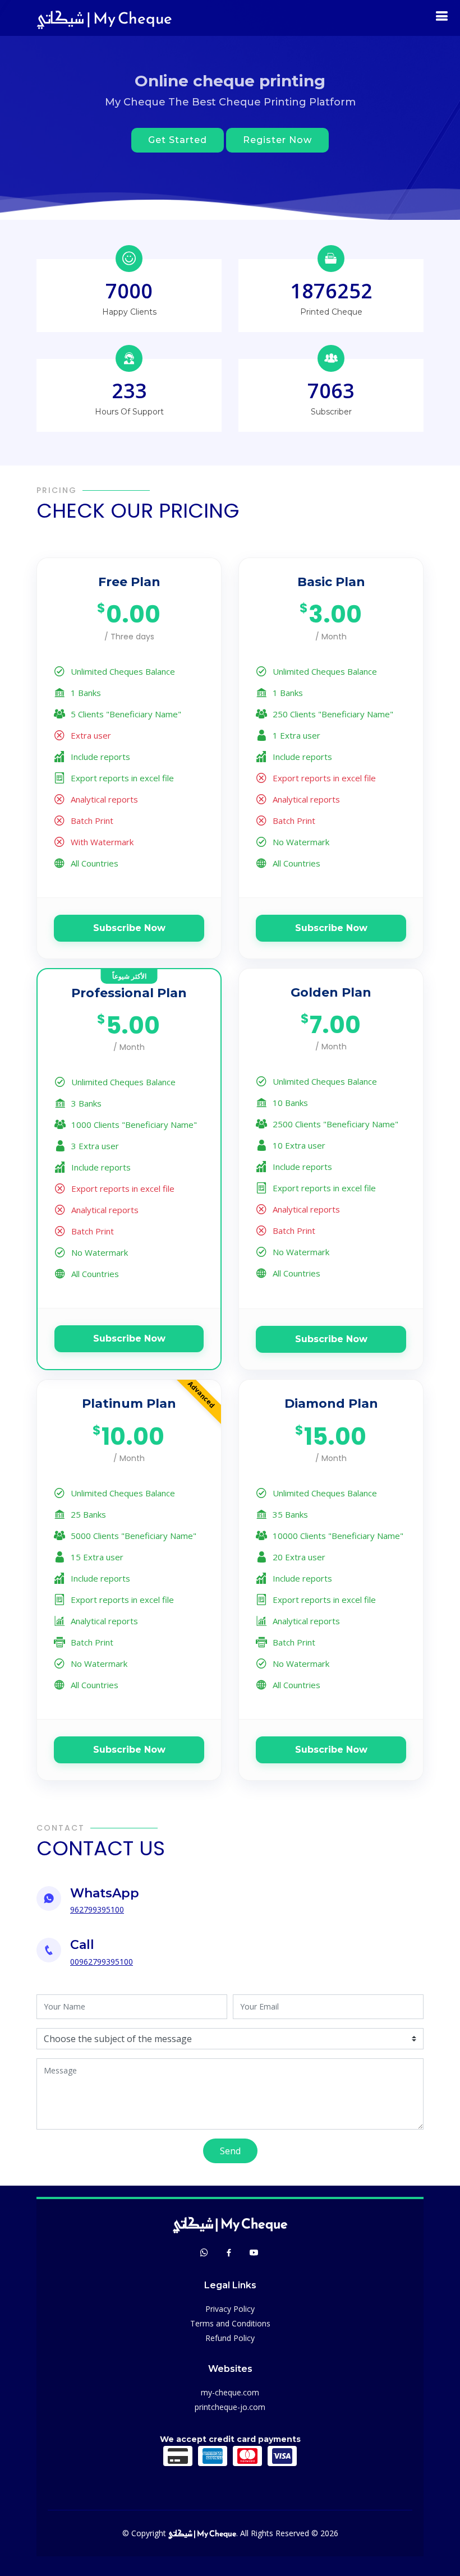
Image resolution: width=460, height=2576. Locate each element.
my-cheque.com (230, 2392)
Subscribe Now (129, 928)
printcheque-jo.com (230, 2407)
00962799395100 (102, 1962)
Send (230, 2151)
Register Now (277, 140)
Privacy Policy (230, 2309)
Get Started (178, 140)
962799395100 (97, 1909)
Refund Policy (230, 2338)
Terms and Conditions (230, 2323)
